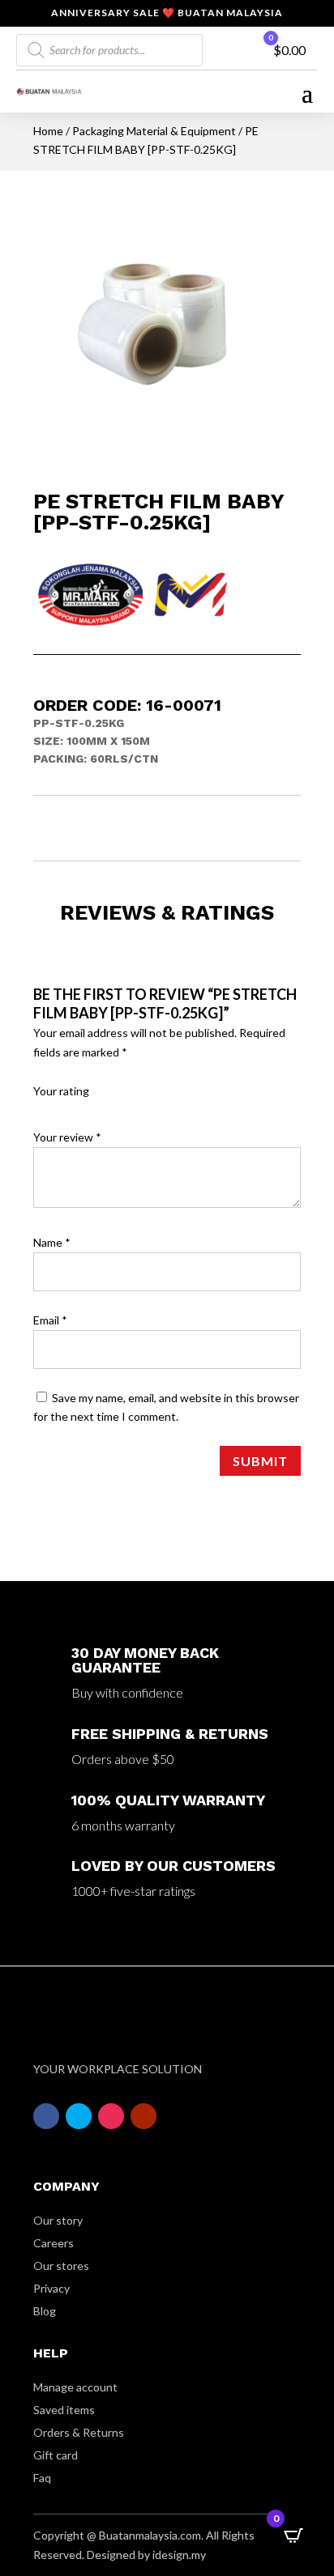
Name (52, 1242)
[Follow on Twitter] (79, 2116)
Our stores (61, 2266)
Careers (54, 2243)
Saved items (64, 2410)
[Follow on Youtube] (143, 2116)
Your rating (61, 1091)
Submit (260, 1461)
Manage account (75, 2387)
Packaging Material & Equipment (154, 131)
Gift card (56, 2455)
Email (50, 1320)
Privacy (51, 2288)
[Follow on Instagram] (111, 2116)
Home (48, 131)
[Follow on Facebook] (46, 2116)
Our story (58, 2220)
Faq (42, 2478)
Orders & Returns (79, 2432)
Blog (45, 2311)
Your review (67, 1137)
